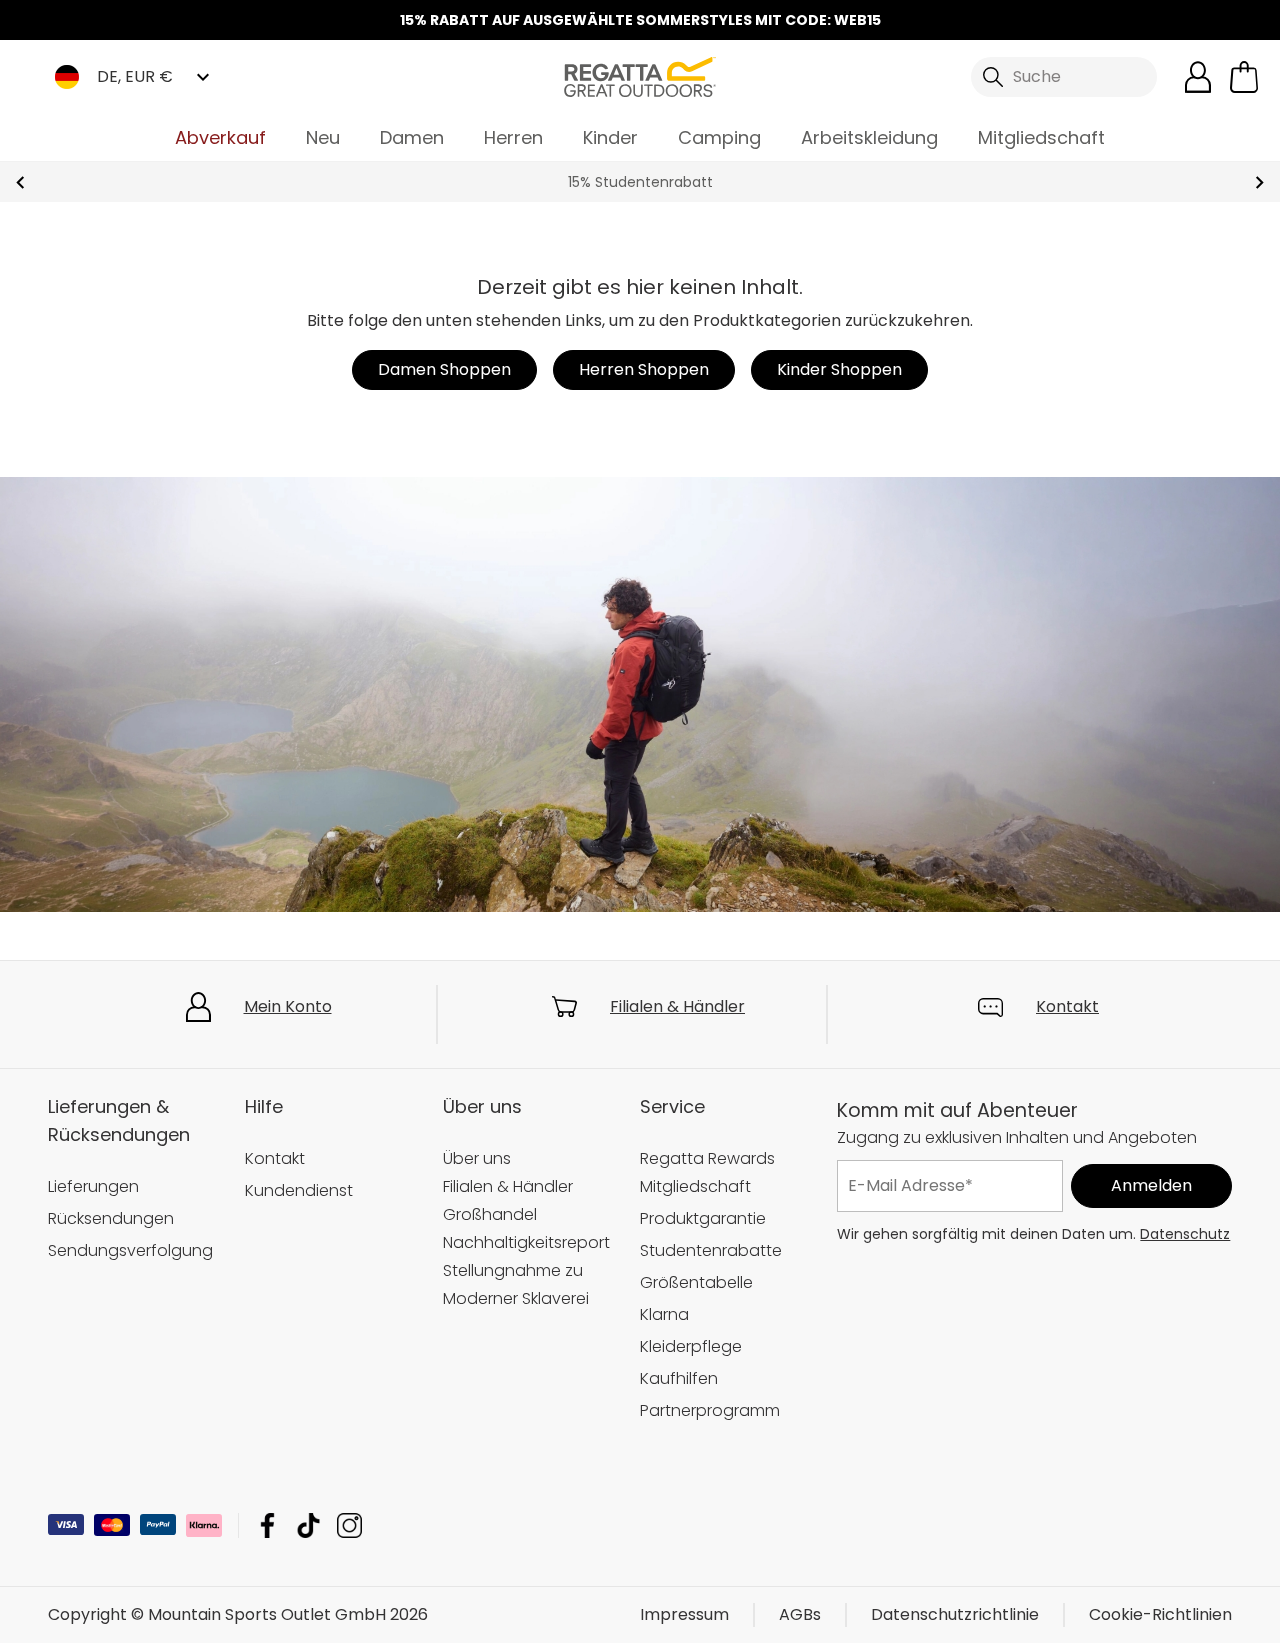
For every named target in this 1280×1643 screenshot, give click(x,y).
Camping (719, 137)
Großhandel (490, 1214)
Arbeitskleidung (869, 137)
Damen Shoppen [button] (444, 369)
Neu (323, 137)
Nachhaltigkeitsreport (526, 1242)
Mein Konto (288, 1006)
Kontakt (1067, 1006)
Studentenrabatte (711, 1250)
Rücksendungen (111, 1218)
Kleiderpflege (691, 1346)
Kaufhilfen (679, 1378)
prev (20, 182)
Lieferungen (93, 1186)
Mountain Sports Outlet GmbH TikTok (308, 1525)
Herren (513, 137)
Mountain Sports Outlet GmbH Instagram (349, 1525)
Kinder (610, 137)
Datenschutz (1185, 1234)
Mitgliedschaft (1041, 137)
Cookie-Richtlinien (1160, 1614)
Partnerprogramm (710, 1410)
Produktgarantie (703, 1218)
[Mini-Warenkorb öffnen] (1244, 77)
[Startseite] (640, 75)
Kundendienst (299, 1190)
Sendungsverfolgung (130, 1250)
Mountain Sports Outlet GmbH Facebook (267, 1525)
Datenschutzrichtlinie (955, 1614)
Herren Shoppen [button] (644, 369)
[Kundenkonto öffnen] (1198, 77)
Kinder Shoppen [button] (839, 369)
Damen (412, 137)
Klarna (664, 1314)
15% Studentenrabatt (640, 182)
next (1259, 182)
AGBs (800, 1614)
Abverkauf (220, 137)
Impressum (684, 1614)
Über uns (477, 1158)
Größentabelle (696, 1282)
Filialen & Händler (677, 1006)
